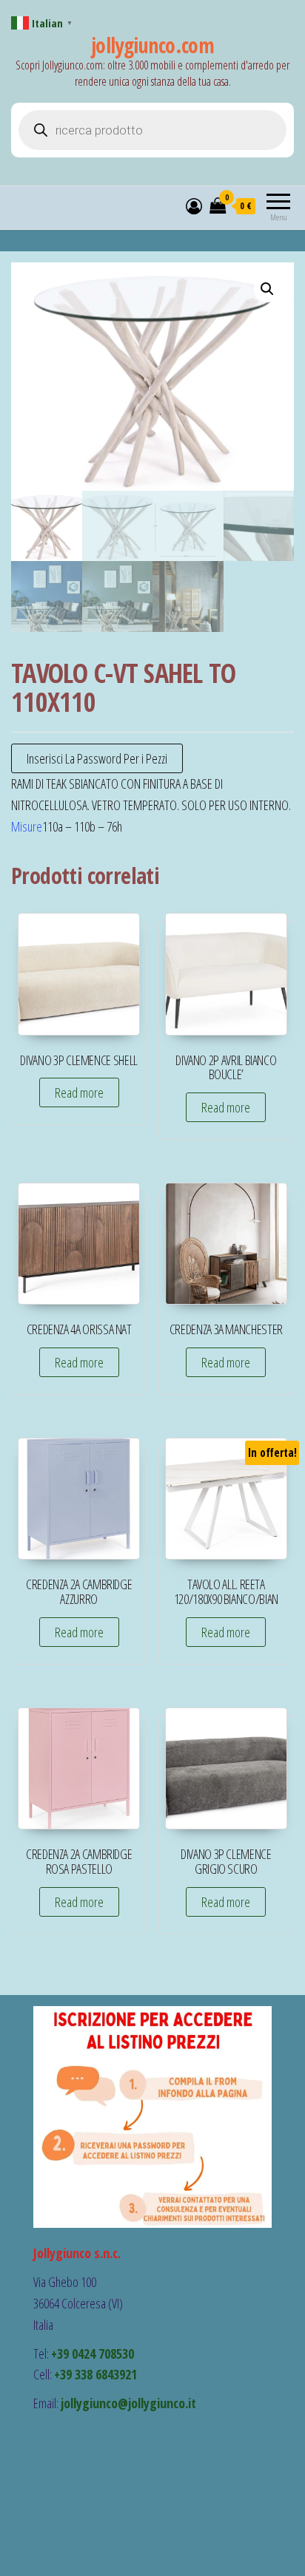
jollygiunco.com (153, 45)
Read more (79, 1092)
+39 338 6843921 (95, 2374)
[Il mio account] (194, 205)
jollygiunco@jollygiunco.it (128, 2403)
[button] (267, 289)
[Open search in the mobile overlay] (152, 130)
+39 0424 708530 (93, 2354)
